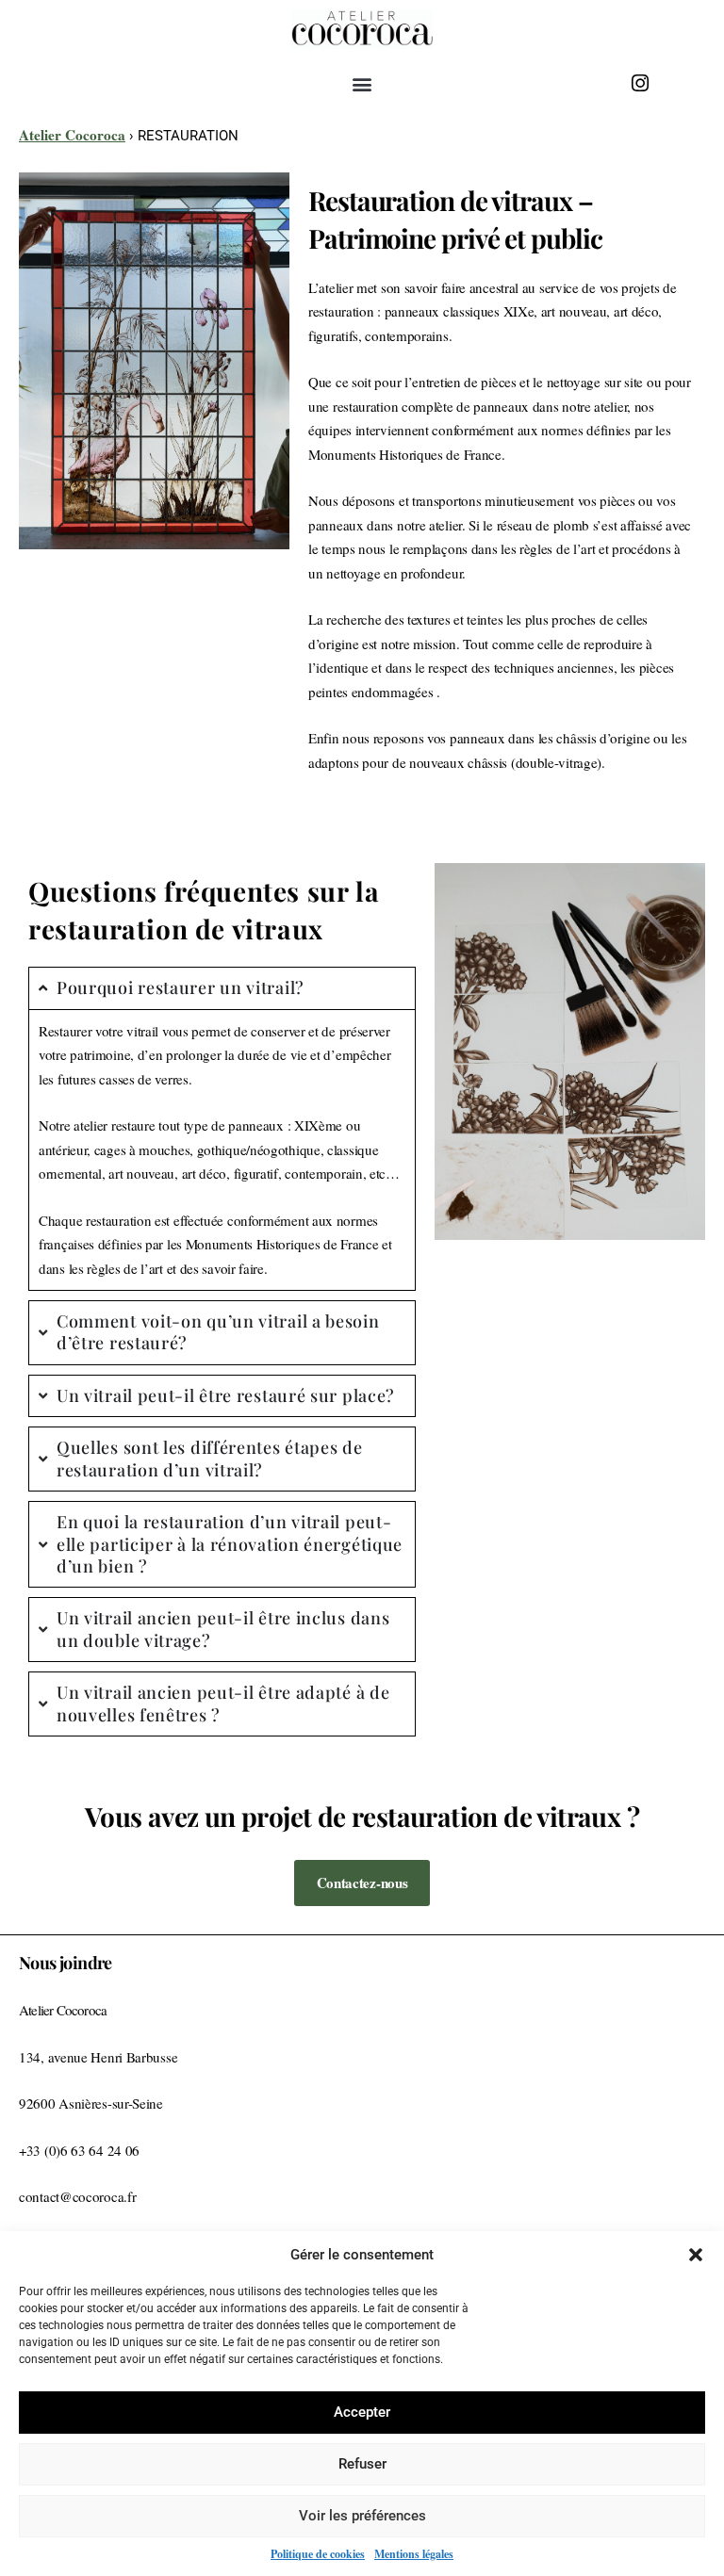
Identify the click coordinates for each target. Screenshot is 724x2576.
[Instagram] (640, 83)
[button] (696, 2255)
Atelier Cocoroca (72, 135)
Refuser (362, 2464)
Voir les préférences (362, 2516)
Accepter (362, 2412)
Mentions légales (414, 2554)
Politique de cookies (318, 2554)
